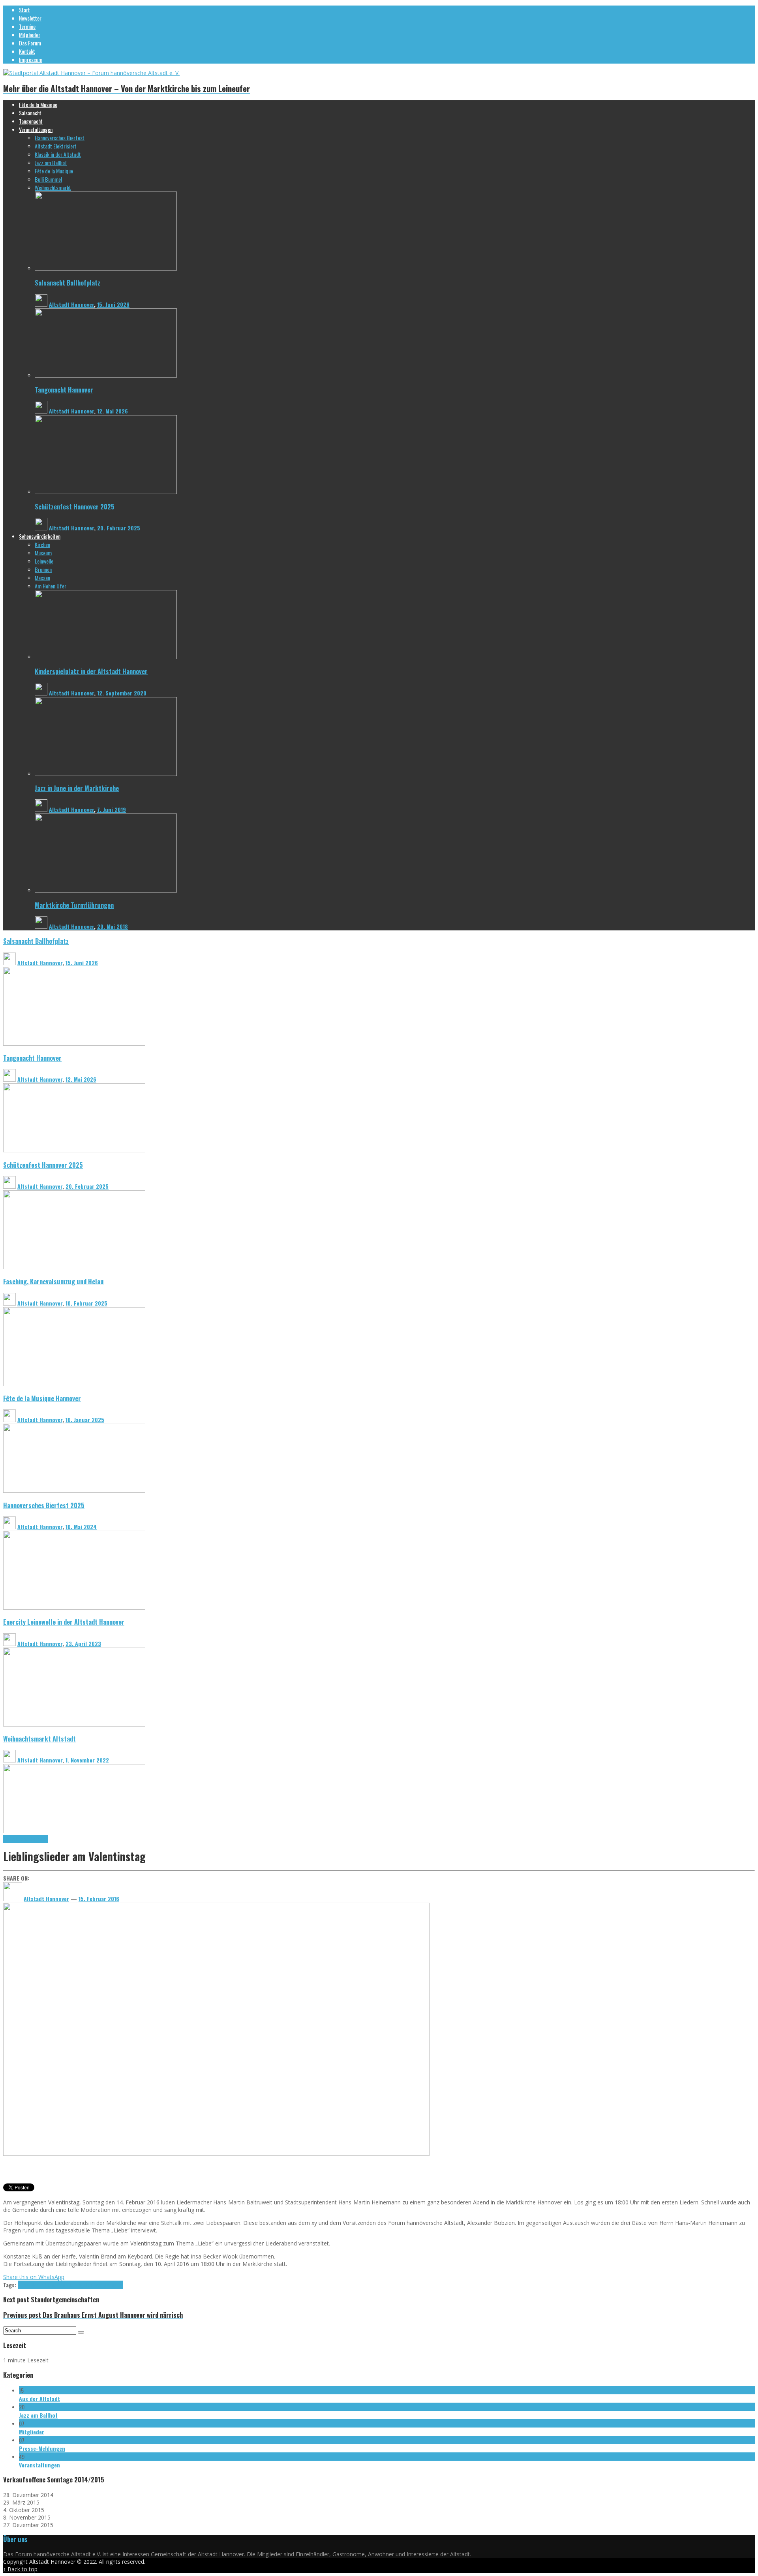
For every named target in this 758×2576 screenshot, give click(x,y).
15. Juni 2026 (113, 304)
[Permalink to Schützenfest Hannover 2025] (106, 492)
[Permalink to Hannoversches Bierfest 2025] (74, 1607)
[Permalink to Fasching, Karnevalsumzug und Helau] (74, 1384)
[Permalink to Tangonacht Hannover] (106, 375)
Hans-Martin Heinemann (42, 2285)
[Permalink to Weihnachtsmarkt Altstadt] (74, 1831)
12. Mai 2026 (113, 411)
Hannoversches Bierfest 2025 (44, 1505)
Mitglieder (32, 2432)
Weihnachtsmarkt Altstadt (39, 1739)
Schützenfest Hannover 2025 (75, 506)
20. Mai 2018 (113, 926)
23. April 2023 (83, 1643)
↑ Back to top (20, 2569)
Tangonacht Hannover (64, 390)
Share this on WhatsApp (34, 2277)
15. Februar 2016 (99, 1899)
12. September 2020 (122, 693)
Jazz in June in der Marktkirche (77, 788)
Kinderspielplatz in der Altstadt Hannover (91, 671)
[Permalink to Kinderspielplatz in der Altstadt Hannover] (106, 657)
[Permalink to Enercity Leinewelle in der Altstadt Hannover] (74, 1724)
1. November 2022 (87, 1760)
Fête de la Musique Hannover (42, 1398)
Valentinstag (110, 2285)
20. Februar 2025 (119, 528)
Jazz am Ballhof (38, 2415)
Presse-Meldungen (42, 2448)
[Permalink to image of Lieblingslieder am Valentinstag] (216, 2154)
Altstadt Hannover (71, 304)
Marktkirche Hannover (26, 1839)
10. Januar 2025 (85, 1420)
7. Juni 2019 (112, 809)
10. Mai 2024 (81, 1527)
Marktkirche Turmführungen (74, 905)
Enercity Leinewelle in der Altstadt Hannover (64, 1622)
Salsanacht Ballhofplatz (68, 283)
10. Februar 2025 (86, 1303)
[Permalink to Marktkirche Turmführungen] (106, 890)
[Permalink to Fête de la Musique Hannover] (74, 1491)
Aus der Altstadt (39, 2398)
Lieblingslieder (82, 2285)
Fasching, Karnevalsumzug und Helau (53, 1281)
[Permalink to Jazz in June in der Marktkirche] (106, 774)
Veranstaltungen (39, 2465)
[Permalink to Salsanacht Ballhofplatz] (106, 268)
